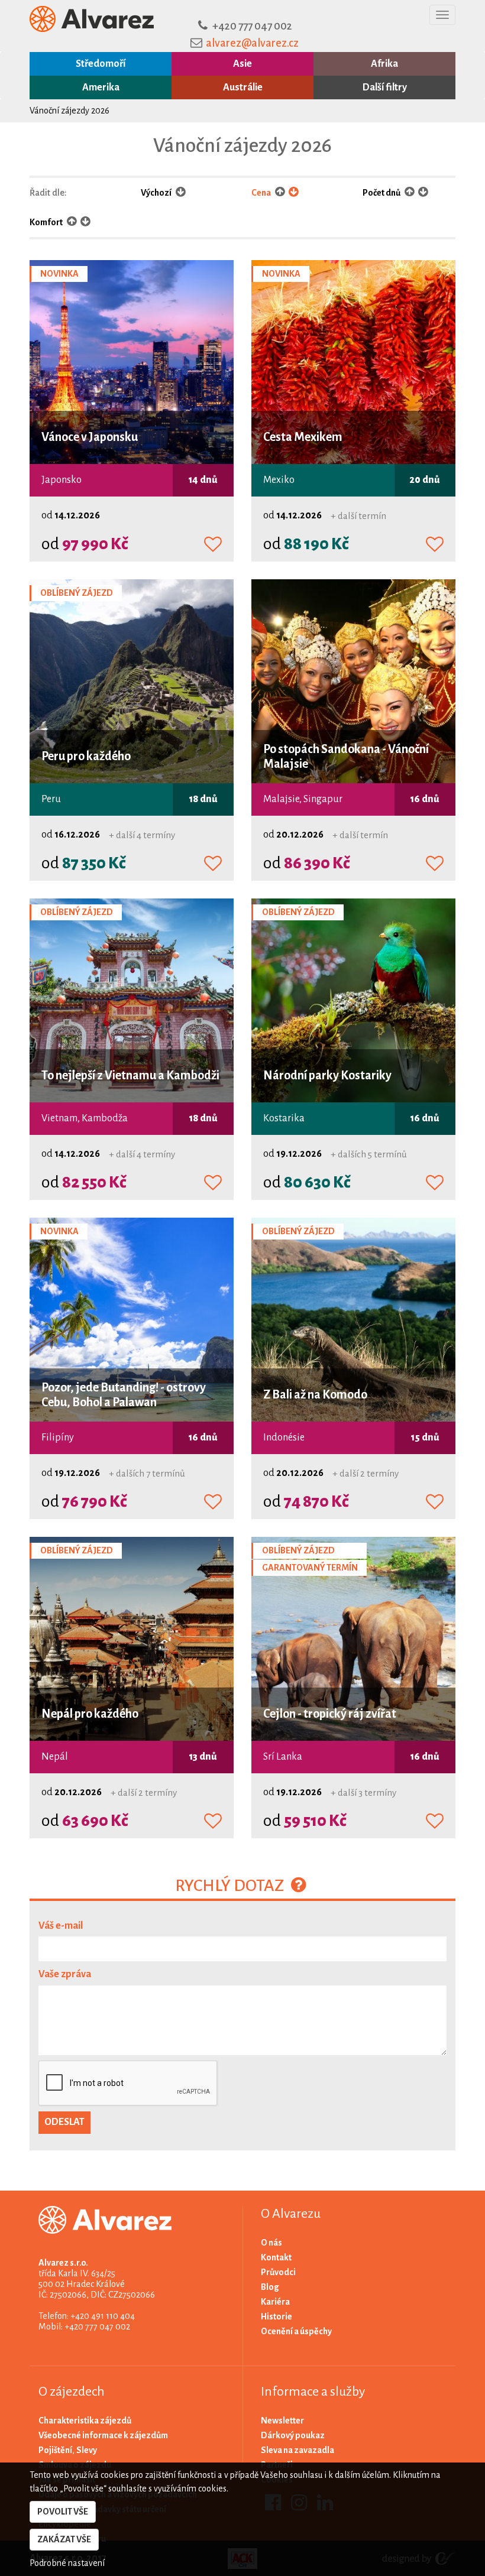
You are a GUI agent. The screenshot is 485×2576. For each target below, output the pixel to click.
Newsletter (282, 2421)
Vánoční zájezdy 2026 (69, 111)
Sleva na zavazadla (298, 2450)
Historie (277, 2317)
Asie (242, 64)
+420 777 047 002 (252, 26)
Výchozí (157, 193)
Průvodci (278, 2272)
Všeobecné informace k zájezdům (103, 2435)
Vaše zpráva (65, 1974)
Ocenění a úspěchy (296, 2331)
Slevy (87, 2450)
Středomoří (101, 64)
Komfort (47, 222)
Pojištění (55, 2450)
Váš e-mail (61, 1926)
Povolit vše (63, 2512)
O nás (271, 2243)
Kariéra (275, 2302)
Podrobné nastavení (67, 2563)
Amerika (101, 87)
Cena (262, 193)
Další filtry (385, 87)
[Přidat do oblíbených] (213, 545)
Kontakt (276, 2257)
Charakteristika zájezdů (85, 2421)
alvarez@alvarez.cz (252, 43)
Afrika (384, 64)
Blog (270, 2287)
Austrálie (243, 87)
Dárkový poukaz (293, 2435)
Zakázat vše (64, 2539)
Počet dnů (382, 193)
